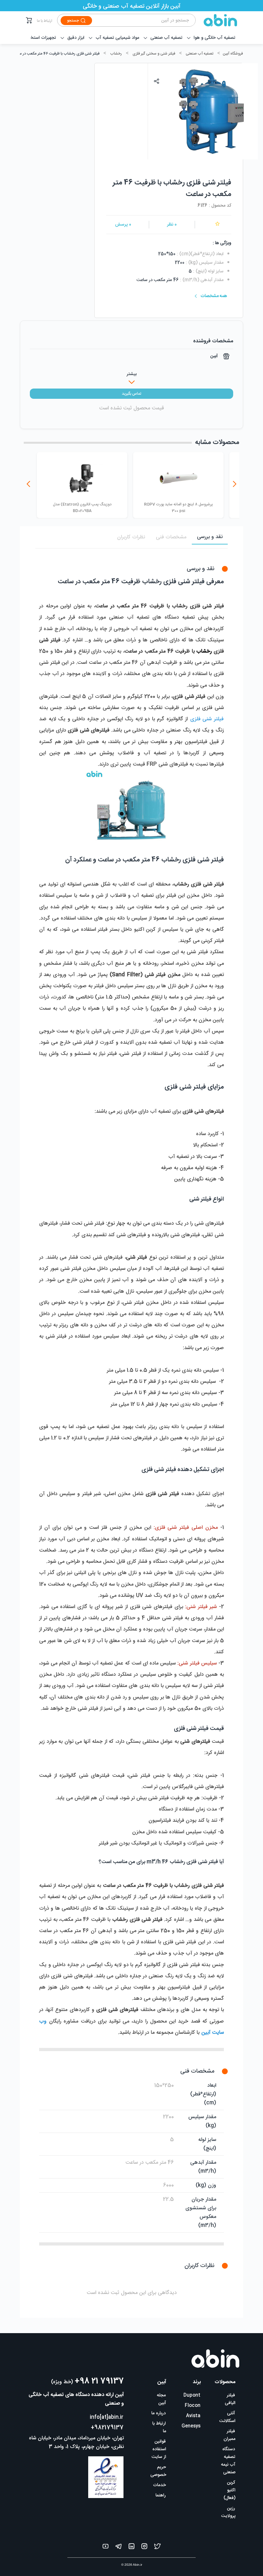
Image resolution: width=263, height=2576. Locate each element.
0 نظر (172, 225)
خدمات (159, 2485)
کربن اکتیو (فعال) (229, 2490)
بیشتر (132, 374)
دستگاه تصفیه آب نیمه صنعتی (228, 2461)
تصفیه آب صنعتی (199, 54)
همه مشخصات (214, 296)
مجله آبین (161, 2399)
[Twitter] (157, 2548)
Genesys (191, 2426)
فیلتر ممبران (229, 2435)
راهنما (161, 2495)
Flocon (193, 2406)
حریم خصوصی (158, 2471)
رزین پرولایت (228, 2512)
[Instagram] (144, 2548)
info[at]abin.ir (107, 2417)
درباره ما (159, 2413)
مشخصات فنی (171, 537)
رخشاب (116, 54)
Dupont (192, 2395)
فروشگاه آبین (233, 54)
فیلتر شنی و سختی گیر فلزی (154, 54)
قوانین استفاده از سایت (159, 2449)
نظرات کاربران (131, 537)
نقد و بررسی (210, 537)
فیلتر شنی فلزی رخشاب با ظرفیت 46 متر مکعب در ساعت (56, 54)
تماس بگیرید (131, 394)
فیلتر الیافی (230, 2399)
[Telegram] (119, 2548)
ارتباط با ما (45, 21)
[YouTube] (106, 2548)
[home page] (216, 20)
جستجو (73, 21)
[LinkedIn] (131, 2548)
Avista (193, 2416)
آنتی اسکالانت (227, 2417)
